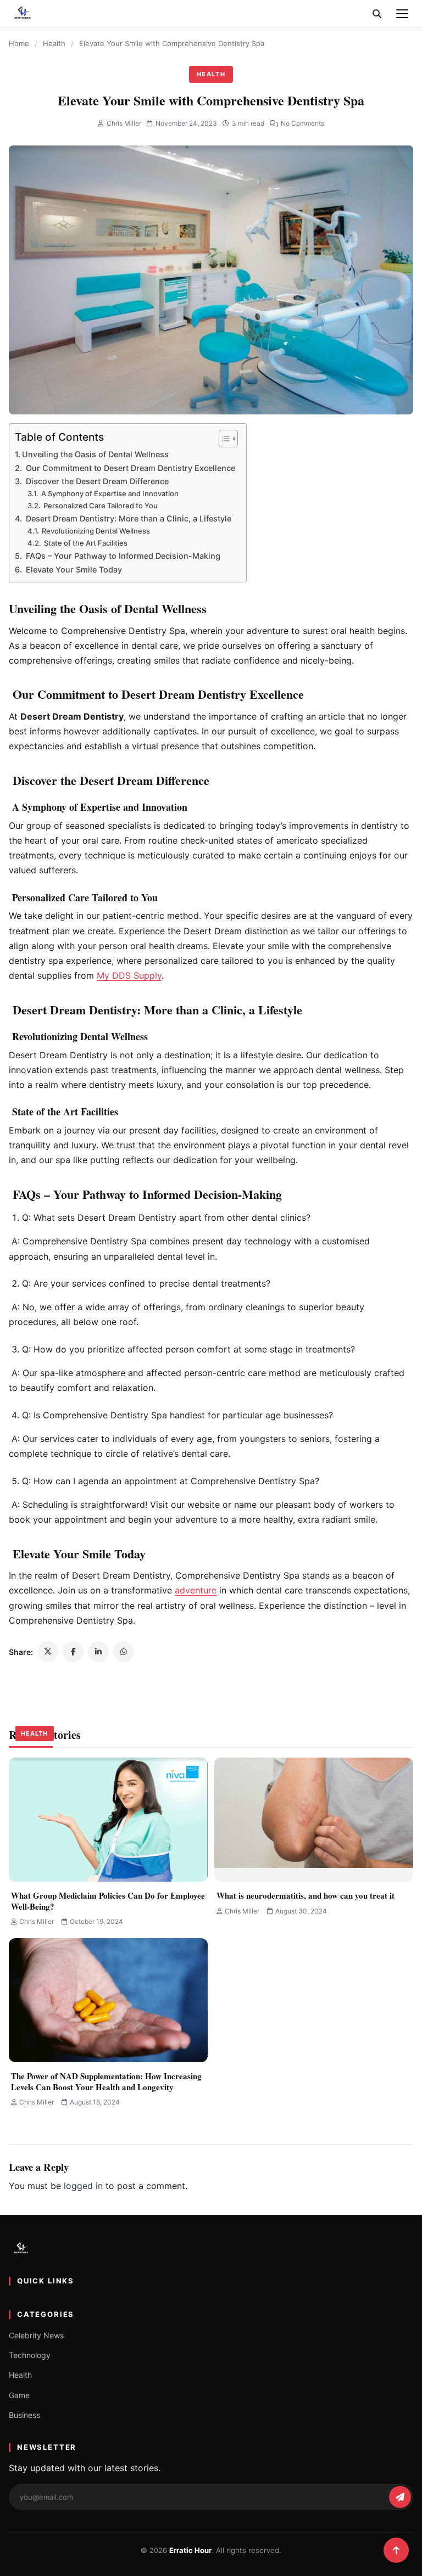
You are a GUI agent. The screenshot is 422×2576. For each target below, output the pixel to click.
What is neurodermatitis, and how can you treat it (306, 1895)
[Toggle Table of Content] (223, 439)
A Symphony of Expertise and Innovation (109, 493)
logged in (83, 2186)
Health (54, 43)
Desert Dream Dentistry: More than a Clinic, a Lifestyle (127, 518)
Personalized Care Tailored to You (100, 506)
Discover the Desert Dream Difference (96, 481)
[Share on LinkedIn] (98, 1652)
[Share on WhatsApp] (124, 1652)
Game (19, 2395)
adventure (196, 1590)
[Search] (377, 14)
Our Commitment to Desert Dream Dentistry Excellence (129, 468)
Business (24, 2415)
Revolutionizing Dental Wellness (95, 531)
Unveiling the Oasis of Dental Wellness (95, 454)
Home (19, 43)
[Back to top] (396, 2550)
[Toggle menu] (402, 14)
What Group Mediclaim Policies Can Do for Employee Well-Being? (108, 1901)
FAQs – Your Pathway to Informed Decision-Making (122, 556)
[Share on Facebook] (73, 1652)
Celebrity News (36, 2335)
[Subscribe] (400, 2497)
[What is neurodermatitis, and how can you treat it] (314, 1820)
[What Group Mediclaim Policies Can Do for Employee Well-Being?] (108, 1820)
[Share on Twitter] (48, 1652)
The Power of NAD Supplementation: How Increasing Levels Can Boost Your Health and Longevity (106, 2081)
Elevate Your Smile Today (73, 569)
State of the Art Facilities (85, 543)
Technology (30, 2355)
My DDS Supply (129, 975)
